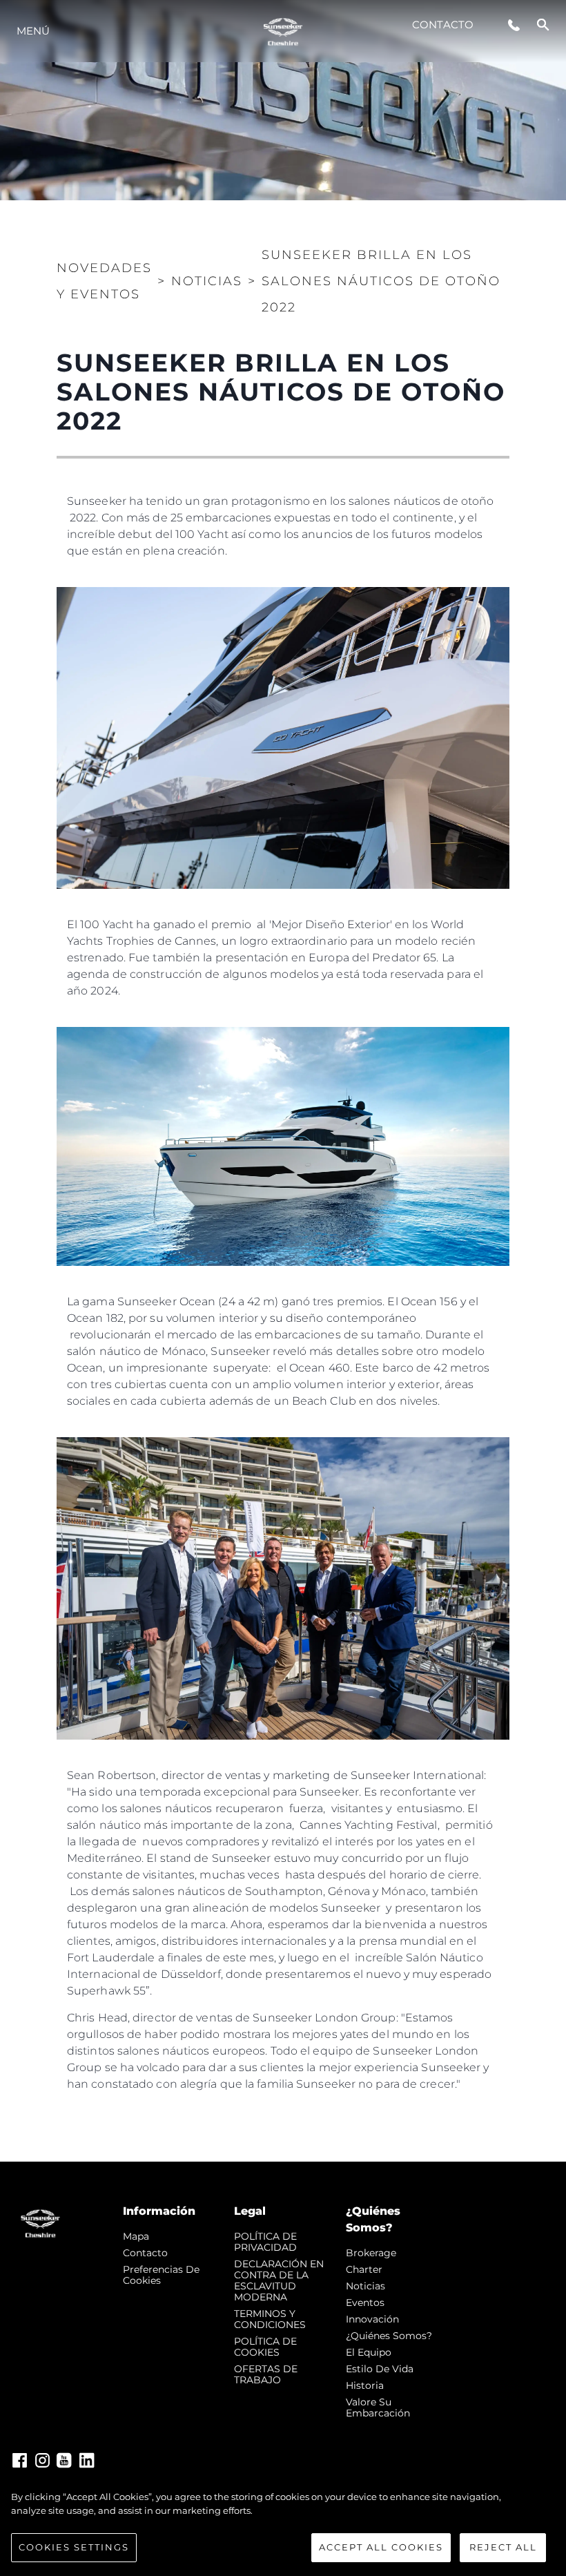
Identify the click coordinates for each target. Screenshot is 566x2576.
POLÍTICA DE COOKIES (265, 2347)
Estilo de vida (380, 2369)
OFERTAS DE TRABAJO (266, 2374)
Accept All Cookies (381, 2547)
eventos (365, 2303)
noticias (365, 2286)
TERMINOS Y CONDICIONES (270, 2319)
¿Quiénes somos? (389, 2336)
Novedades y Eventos (104, 281)
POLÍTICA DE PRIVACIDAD (265, 2242)
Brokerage (371, 2253)
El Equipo (369, 2352)
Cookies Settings (74, 2547)
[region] (283, 2526)
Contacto (443, 25)
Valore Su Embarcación (378, 2407)
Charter (364, 2269)
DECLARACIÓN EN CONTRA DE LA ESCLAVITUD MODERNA (279, 2280)
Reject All (503, 2547)
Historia (365, 2385)
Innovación (372, 2319)
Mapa (136, 2236)
